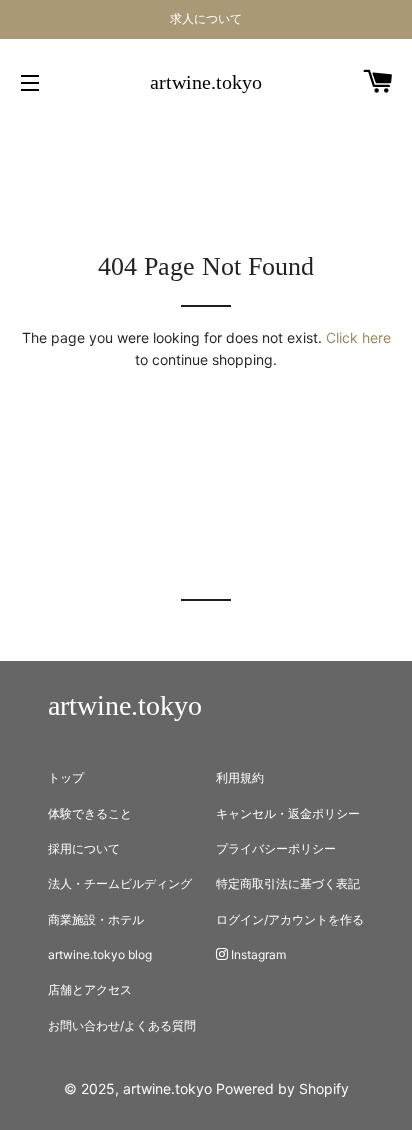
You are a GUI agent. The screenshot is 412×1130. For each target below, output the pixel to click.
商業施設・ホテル (96, 919)
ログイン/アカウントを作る (290, 919)
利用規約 (240, 777)
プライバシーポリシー (276, 848)
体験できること (90, 813)
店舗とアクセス (90, 989)
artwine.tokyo (206, 82)
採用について (84, 848)
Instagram (257, 954)
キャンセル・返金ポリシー (288, 813)
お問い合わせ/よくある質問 (122, 1025)
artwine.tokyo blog (100, 954)
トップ (66, 777)
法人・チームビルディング (120, 883)
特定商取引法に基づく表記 (288, 883)
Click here (358, 337)
